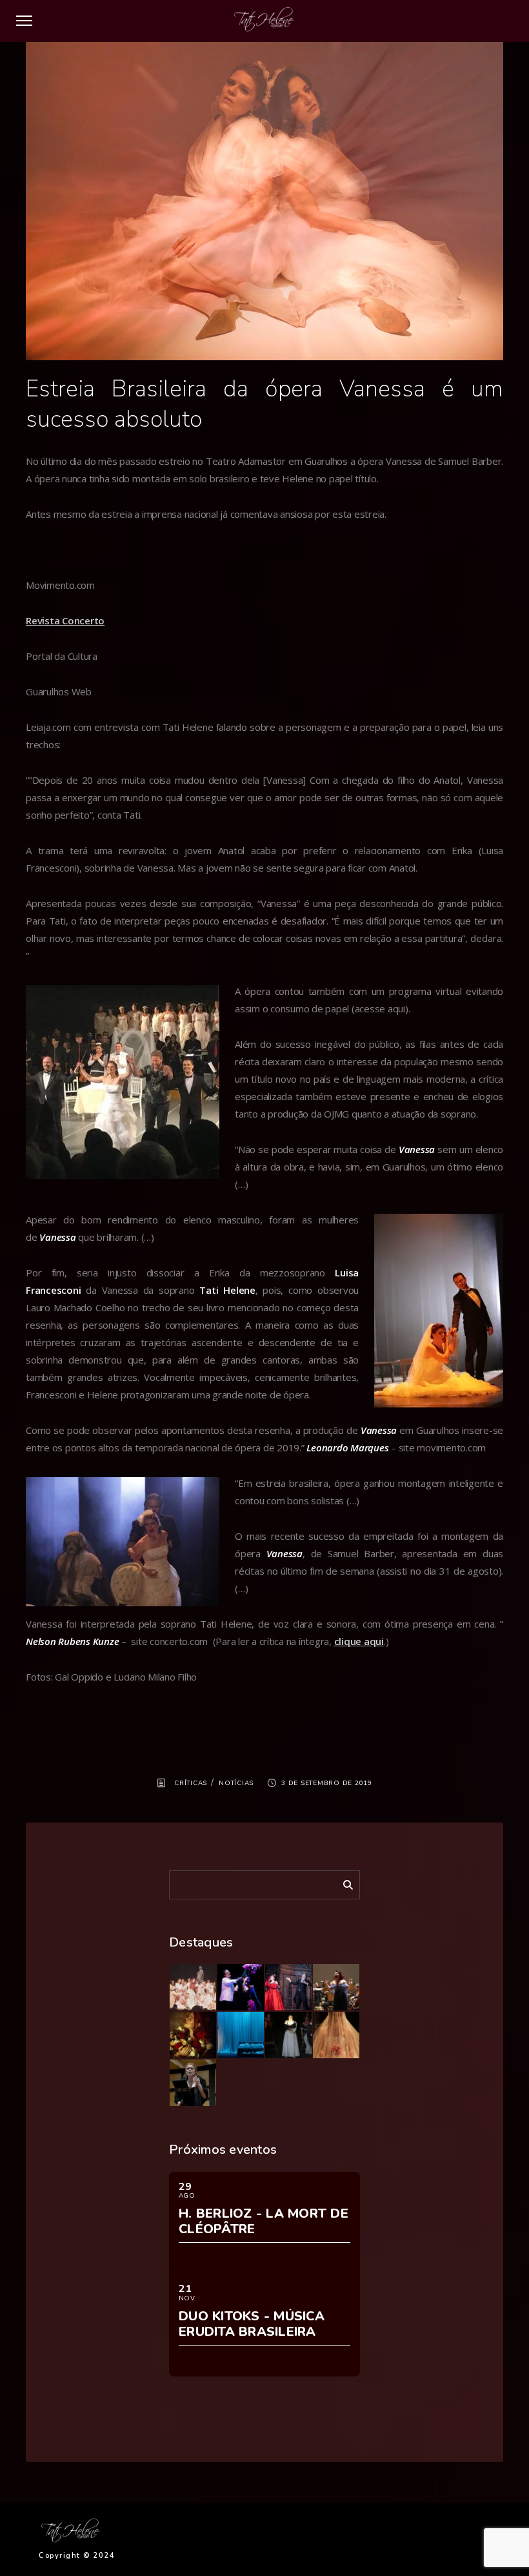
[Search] (343, 1883)
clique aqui (359, 1641)
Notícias (236, 1783)
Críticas (191, 1783)
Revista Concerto (65, 620)
